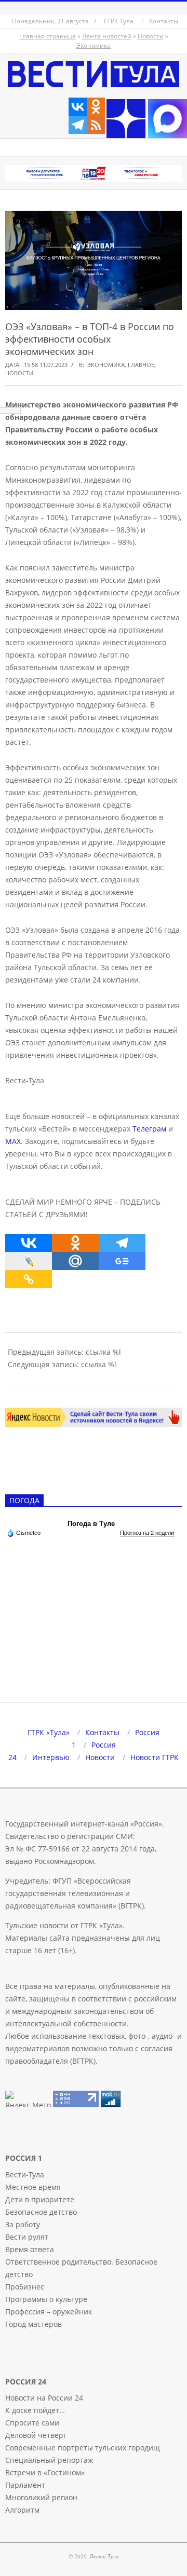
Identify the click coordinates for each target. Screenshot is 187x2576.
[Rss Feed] (96, 125)
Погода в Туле (91, 1524)
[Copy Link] (29, 1279)
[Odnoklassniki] (96, 107)
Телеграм (149, 1129)
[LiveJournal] (29, 1261)
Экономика (94, 45)
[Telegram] (78, 125)
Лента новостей (107, 36)
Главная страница (48, 36)
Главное (141, 365)
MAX (13, 1141)
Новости (151, 36)
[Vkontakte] (78, 107)
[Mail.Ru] (75, 1261)
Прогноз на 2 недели (147, 1533)
